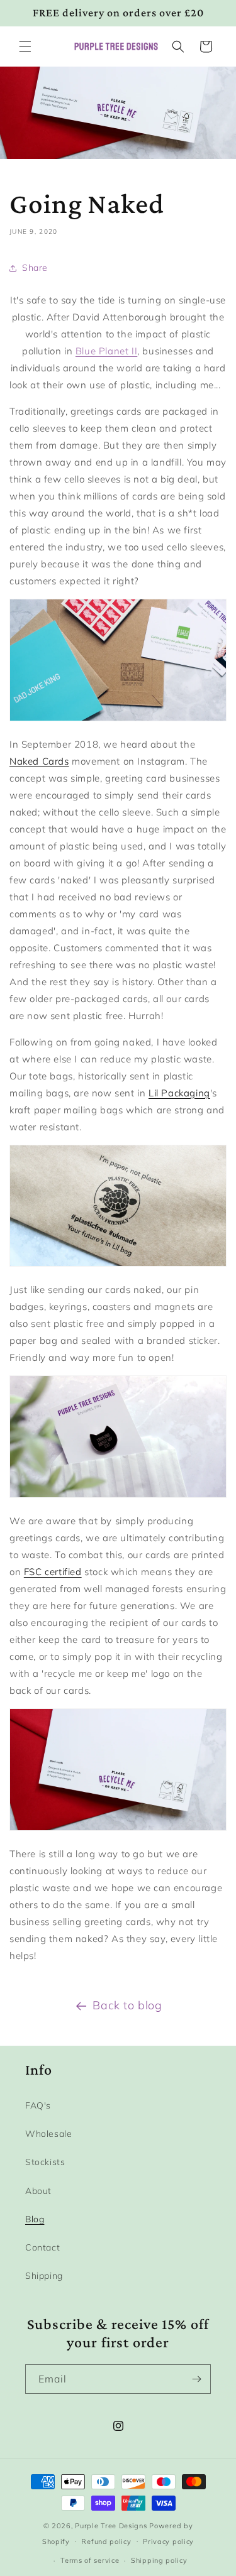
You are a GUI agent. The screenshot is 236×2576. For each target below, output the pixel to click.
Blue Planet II (106, 351)
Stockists (45, 2162)
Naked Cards (39, 761)
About (38, 2191)
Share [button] (35, 268)
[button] (25, 46)
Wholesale (48, 2134)
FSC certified (53, 1572)
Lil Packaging (179, 1093)
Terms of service (90, 2560)
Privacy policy (168, 2541)
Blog (35, 2219)
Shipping (44, 2276)
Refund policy (106, 2541)
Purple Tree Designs (111, 2526)
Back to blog (127, 2005)
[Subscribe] (196, 2379)
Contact (42, 2247)
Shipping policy (159, 2560)
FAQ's (38, 2105)
